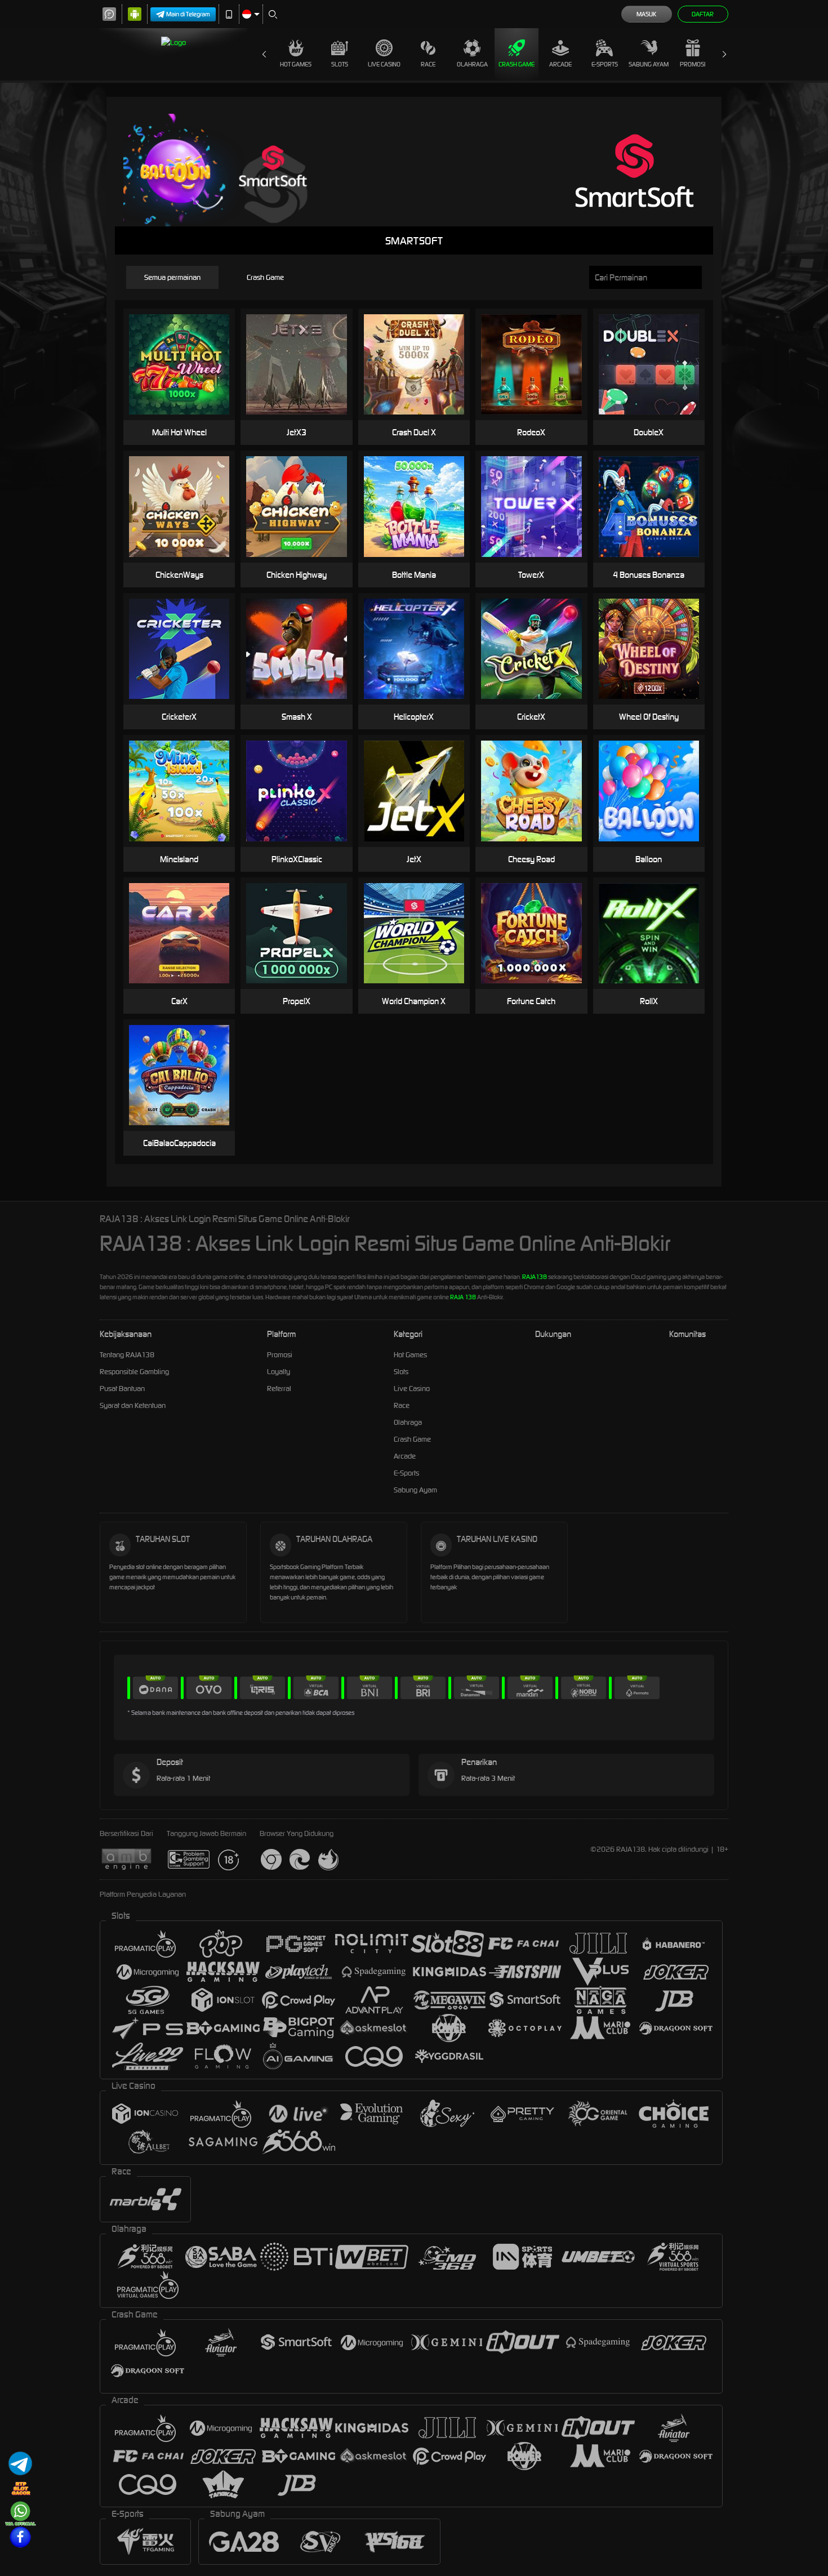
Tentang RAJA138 (127, 1355)
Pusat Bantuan (122, 1389)
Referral (279, 1389)
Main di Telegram (188, 14)
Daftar (703, 14)
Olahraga (472, 64)
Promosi (693, 64)
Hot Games (296, 64)
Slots (340, 64)
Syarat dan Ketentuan (133, 1405)
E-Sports (605, 64)
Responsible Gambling (134, 1372)
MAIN (186, 365)
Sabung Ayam (649, 64)
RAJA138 (535, 1277)
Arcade (560, 64)
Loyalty (279, 1372)
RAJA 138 (463, 1297)
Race (428, 64)
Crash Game (517, 64)
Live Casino (384, 64)
